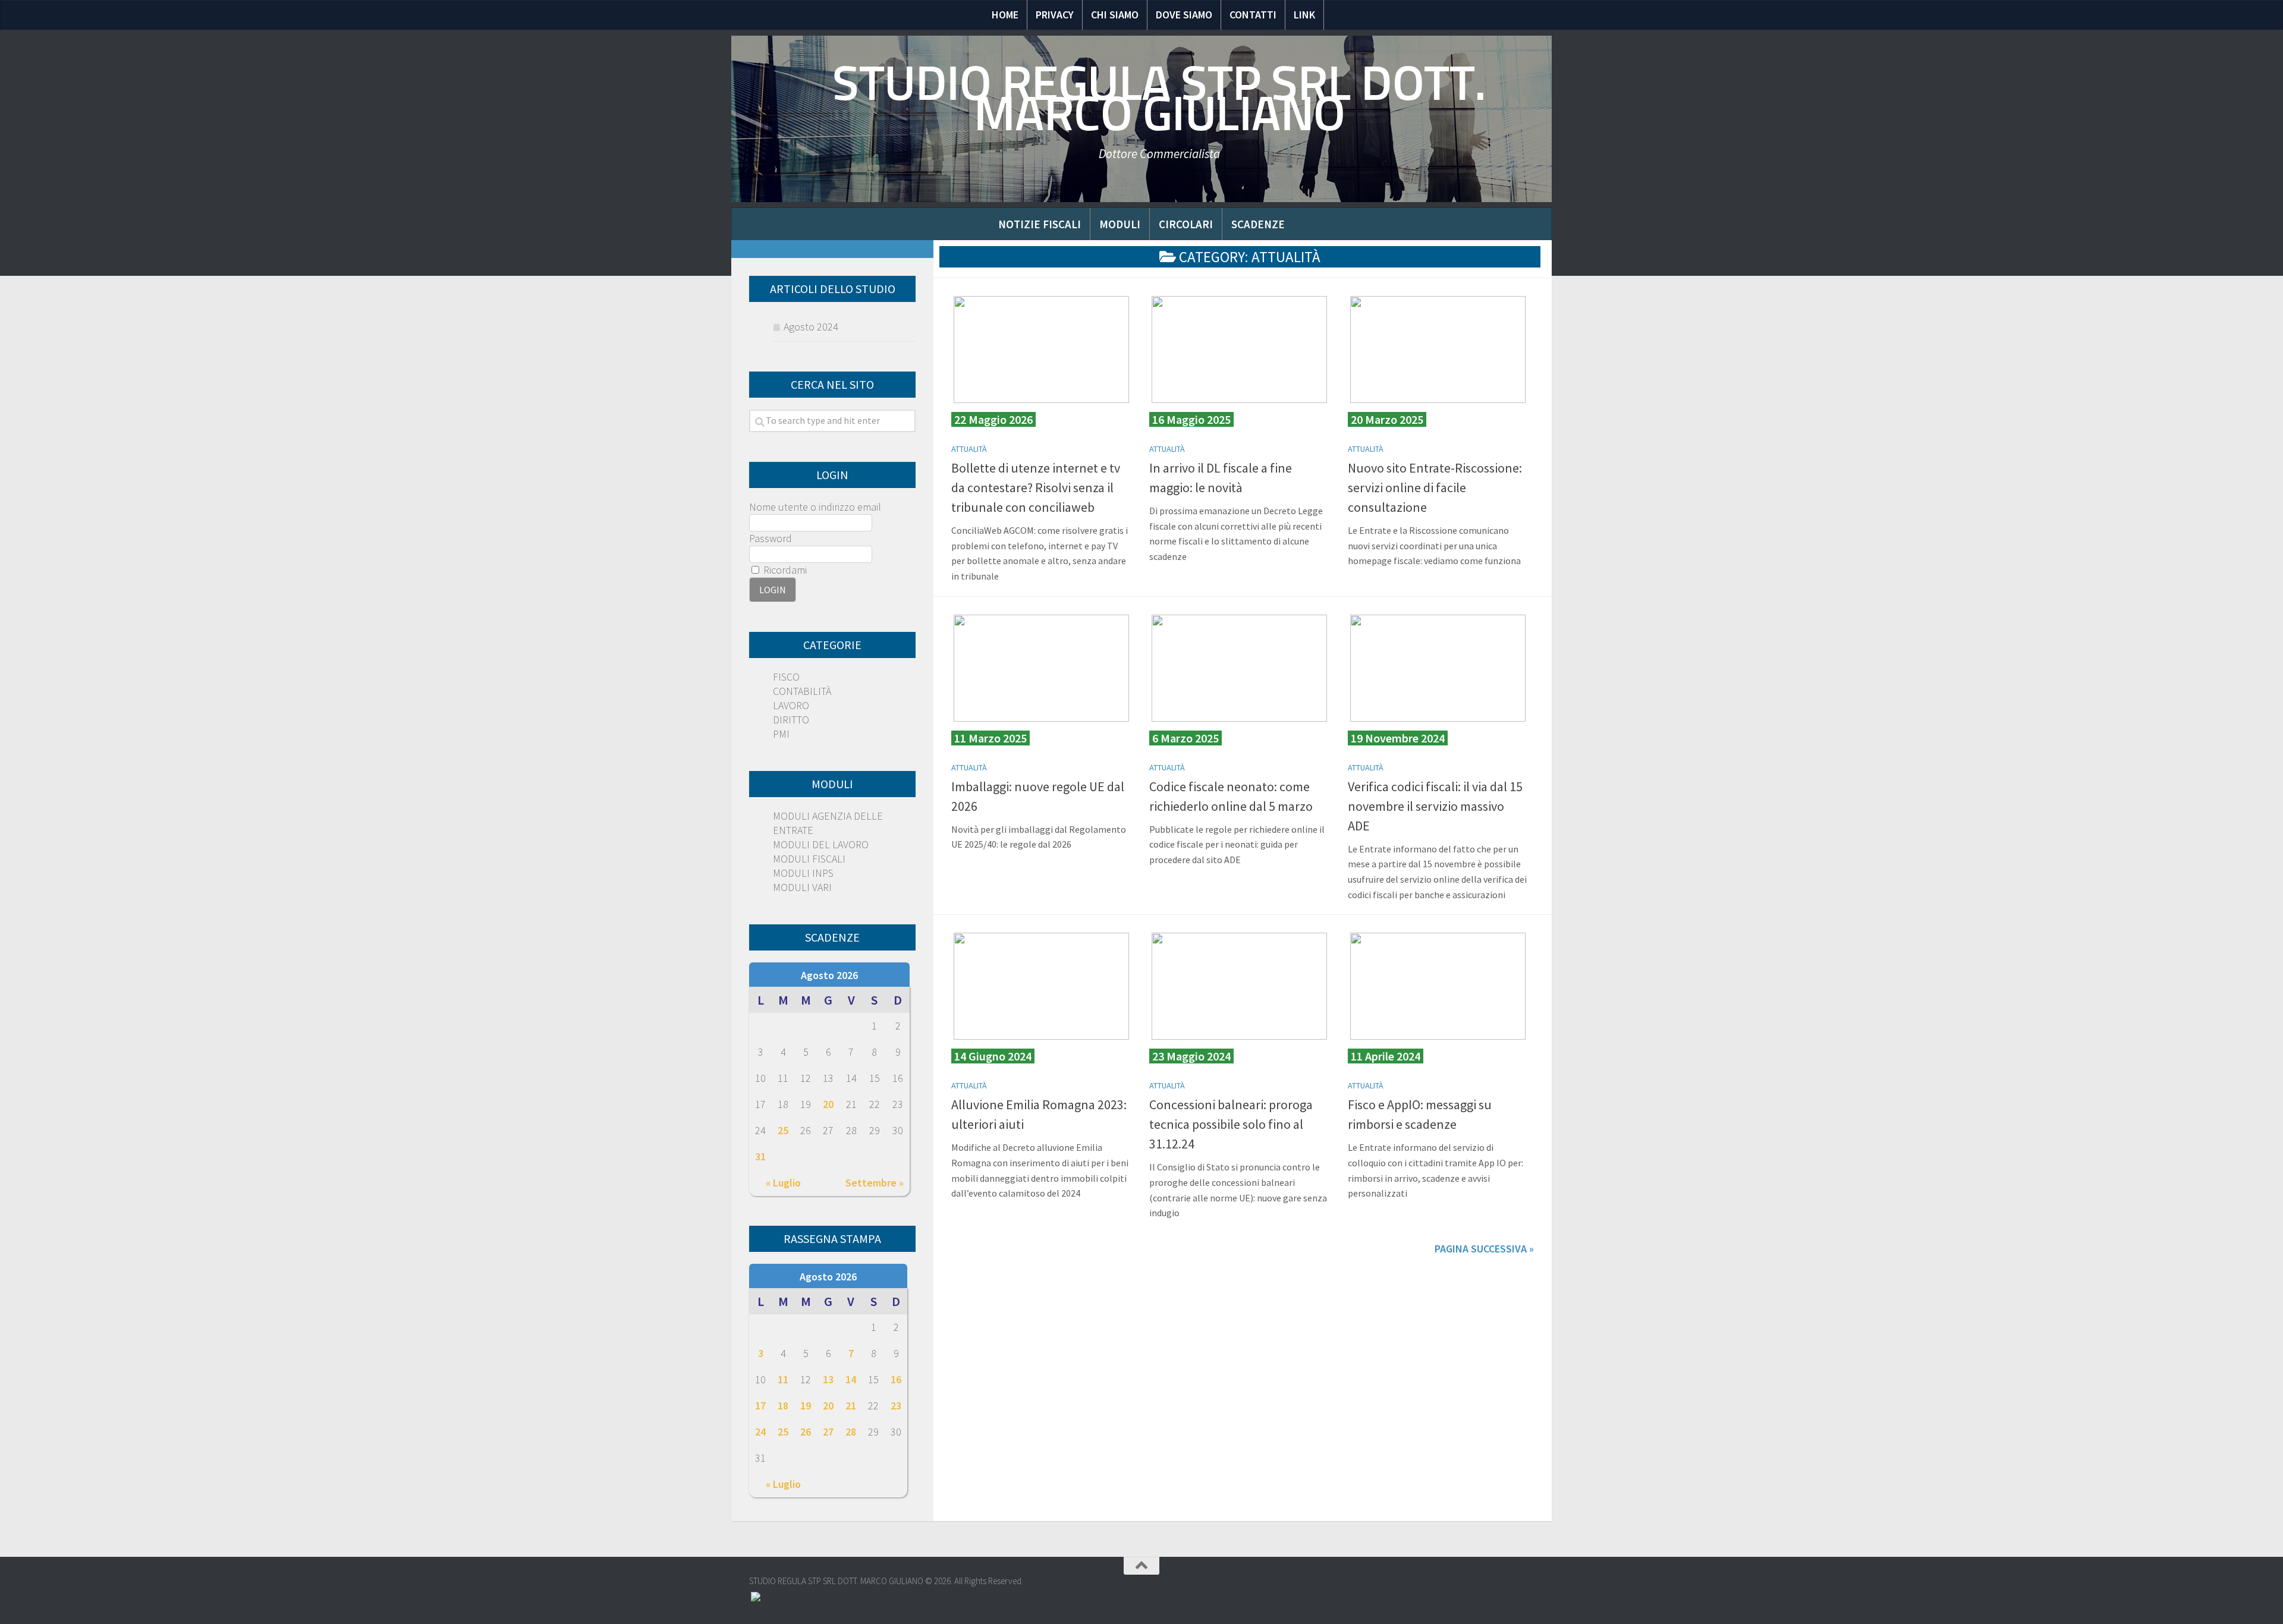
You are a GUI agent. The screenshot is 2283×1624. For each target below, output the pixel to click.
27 (828, 1432)
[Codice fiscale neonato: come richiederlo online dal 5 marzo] (1239, 668)
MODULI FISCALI (809, 859)
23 (896, 1406)
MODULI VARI (802, 887)
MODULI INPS (803, 873)
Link (1304, 15)
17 (760, 1406)
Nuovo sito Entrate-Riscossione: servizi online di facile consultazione (1435, 487)
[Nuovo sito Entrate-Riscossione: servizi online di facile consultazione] (1438, 350)
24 (760, 1432)
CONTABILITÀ (802, 691)
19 (806, 1406)
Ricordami (784, 570)
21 (851, 1406)
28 (851, 1432)
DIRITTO (791, 720)
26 (806, 1432)
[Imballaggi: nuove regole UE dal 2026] (1041, 668)
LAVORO (791, 705)
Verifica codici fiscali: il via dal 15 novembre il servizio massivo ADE (1435, 806)
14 (851, 1379)
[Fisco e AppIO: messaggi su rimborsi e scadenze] (1438, 986)
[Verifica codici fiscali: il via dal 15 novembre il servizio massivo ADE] (1438, 668)
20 (828, 1104)
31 (760, 1156)
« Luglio (783, 1183)
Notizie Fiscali (1040, 224)
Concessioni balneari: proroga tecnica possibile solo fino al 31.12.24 (1231, 1124)
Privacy (1055, 15)
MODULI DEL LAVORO (821, 844)
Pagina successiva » (1484, 1249)
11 (783, 1379)
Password (771, 538)
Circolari (1186, 224)
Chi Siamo (1115, 15)
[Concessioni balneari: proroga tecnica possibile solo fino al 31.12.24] (1239, 986)
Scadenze (1258, 224)
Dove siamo (1184, 15)
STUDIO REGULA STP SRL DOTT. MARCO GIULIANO (1159, 98)
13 (828, 1379)
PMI (781, 734)
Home (1005, 15)
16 (896, 1379)
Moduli (1120, 224)
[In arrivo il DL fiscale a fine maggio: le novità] (1239, 350)
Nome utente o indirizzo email (815, 507)
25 (783, 1130)
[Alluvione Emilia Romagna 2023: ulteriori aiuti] (1041, 986)
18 (783, 1406)
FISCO (786, 677)
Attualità (969, 449)
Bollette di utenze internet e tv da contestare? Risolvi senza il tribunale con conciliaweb (1036, 487)
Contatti (1253, 15)
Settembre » (875, 1183)
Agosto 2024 (811, 327)
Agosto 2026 (829, 975)
